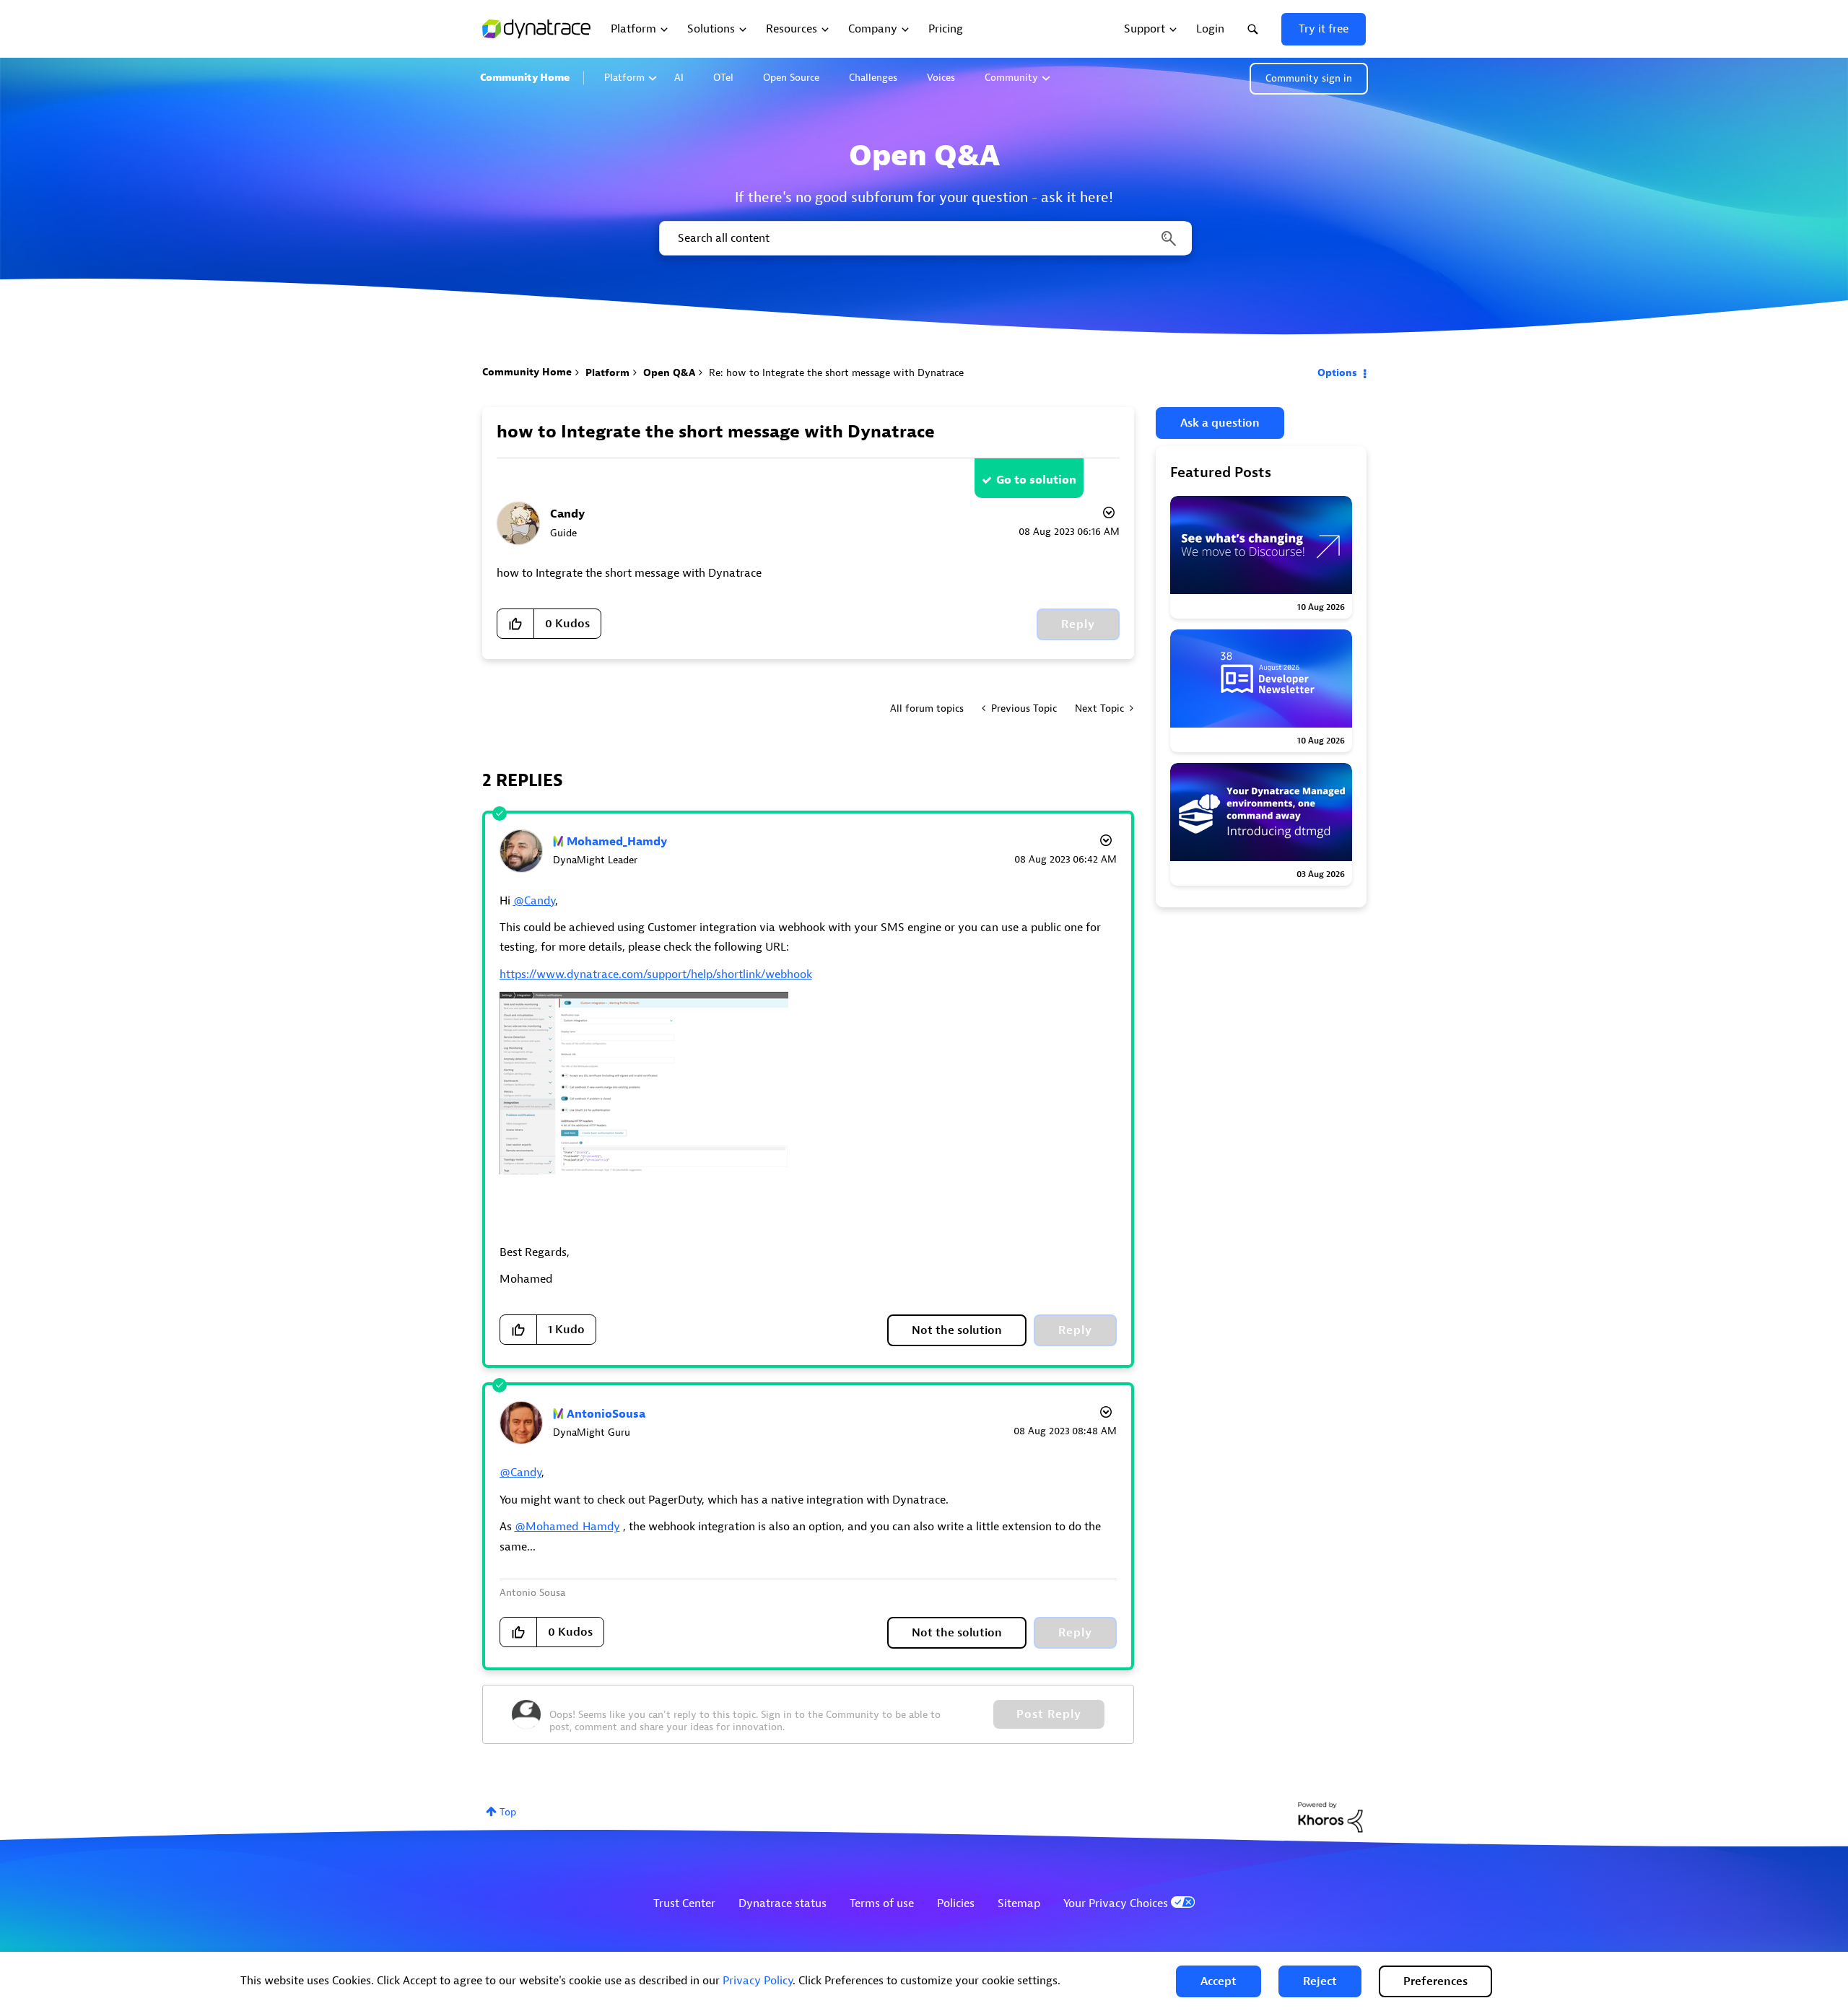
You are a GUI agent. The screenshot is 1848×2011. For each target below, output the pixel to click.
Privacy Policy (758, 1981)
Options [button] (1337, 373)
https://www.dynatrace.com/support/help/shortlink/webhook (656, 974)
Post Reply (1049, 1714)
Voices (941, 78)
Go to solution (1036, 480)
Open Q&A (669, 373)
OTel (723, 78)
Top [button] (508, 1812)
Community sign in (1309, 78)
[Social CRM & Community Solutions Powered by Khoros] (1330, 1816)
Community (1011, 78)
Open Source (791, 78)
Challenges (873, 78)
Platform (624, 78)
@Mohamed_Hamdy (567, 1527)
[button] (1219, 1981)
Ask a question (1220, 423)
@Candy (534, 901)
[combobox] (924, 238)
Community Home (525, 78)
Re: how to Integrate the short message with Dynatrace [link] (836, 373)
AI (679, 78)
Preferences (1435, 1981)
